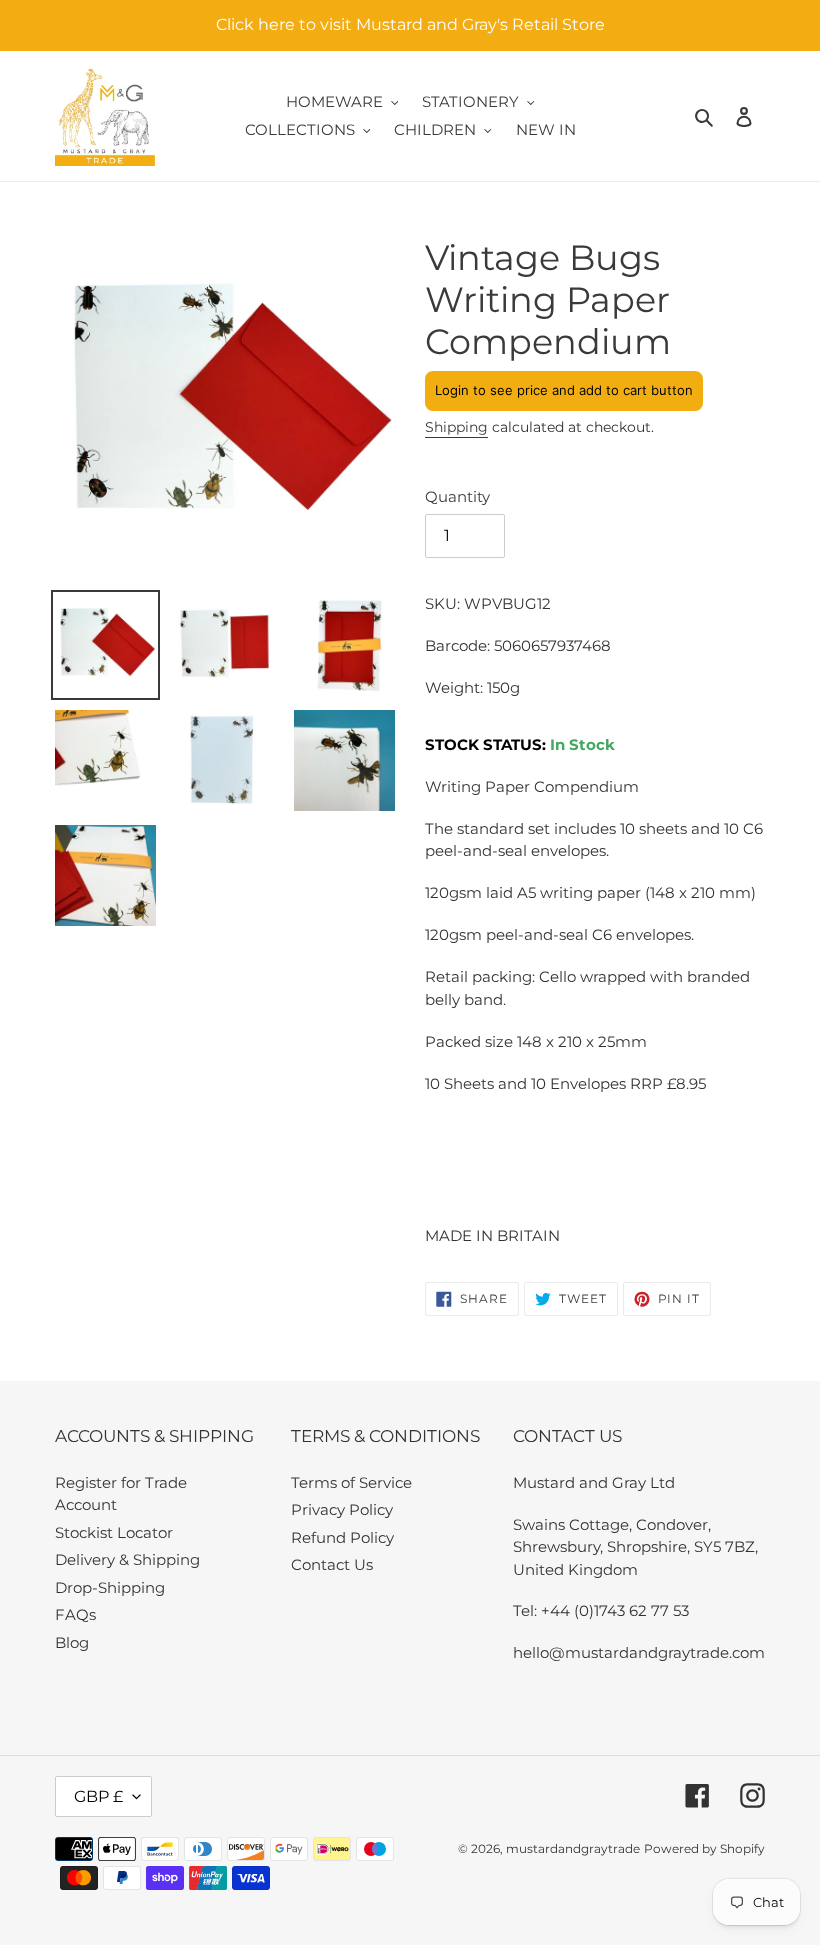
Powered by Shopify (704, 1848)
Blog (72, 1642)
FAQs (75, 1614)
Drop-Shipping (110, 1587)
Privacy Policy (342, 1509)
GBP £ (98, 1796)
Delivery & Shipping (127, 1559)
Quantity (457, 496)
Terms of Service (351, 1482)
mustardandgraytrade (573, 1848)
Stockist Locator (114, 1532)
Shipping (456, 427)
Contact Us (332, 1564)
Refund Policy (342, 1537)
